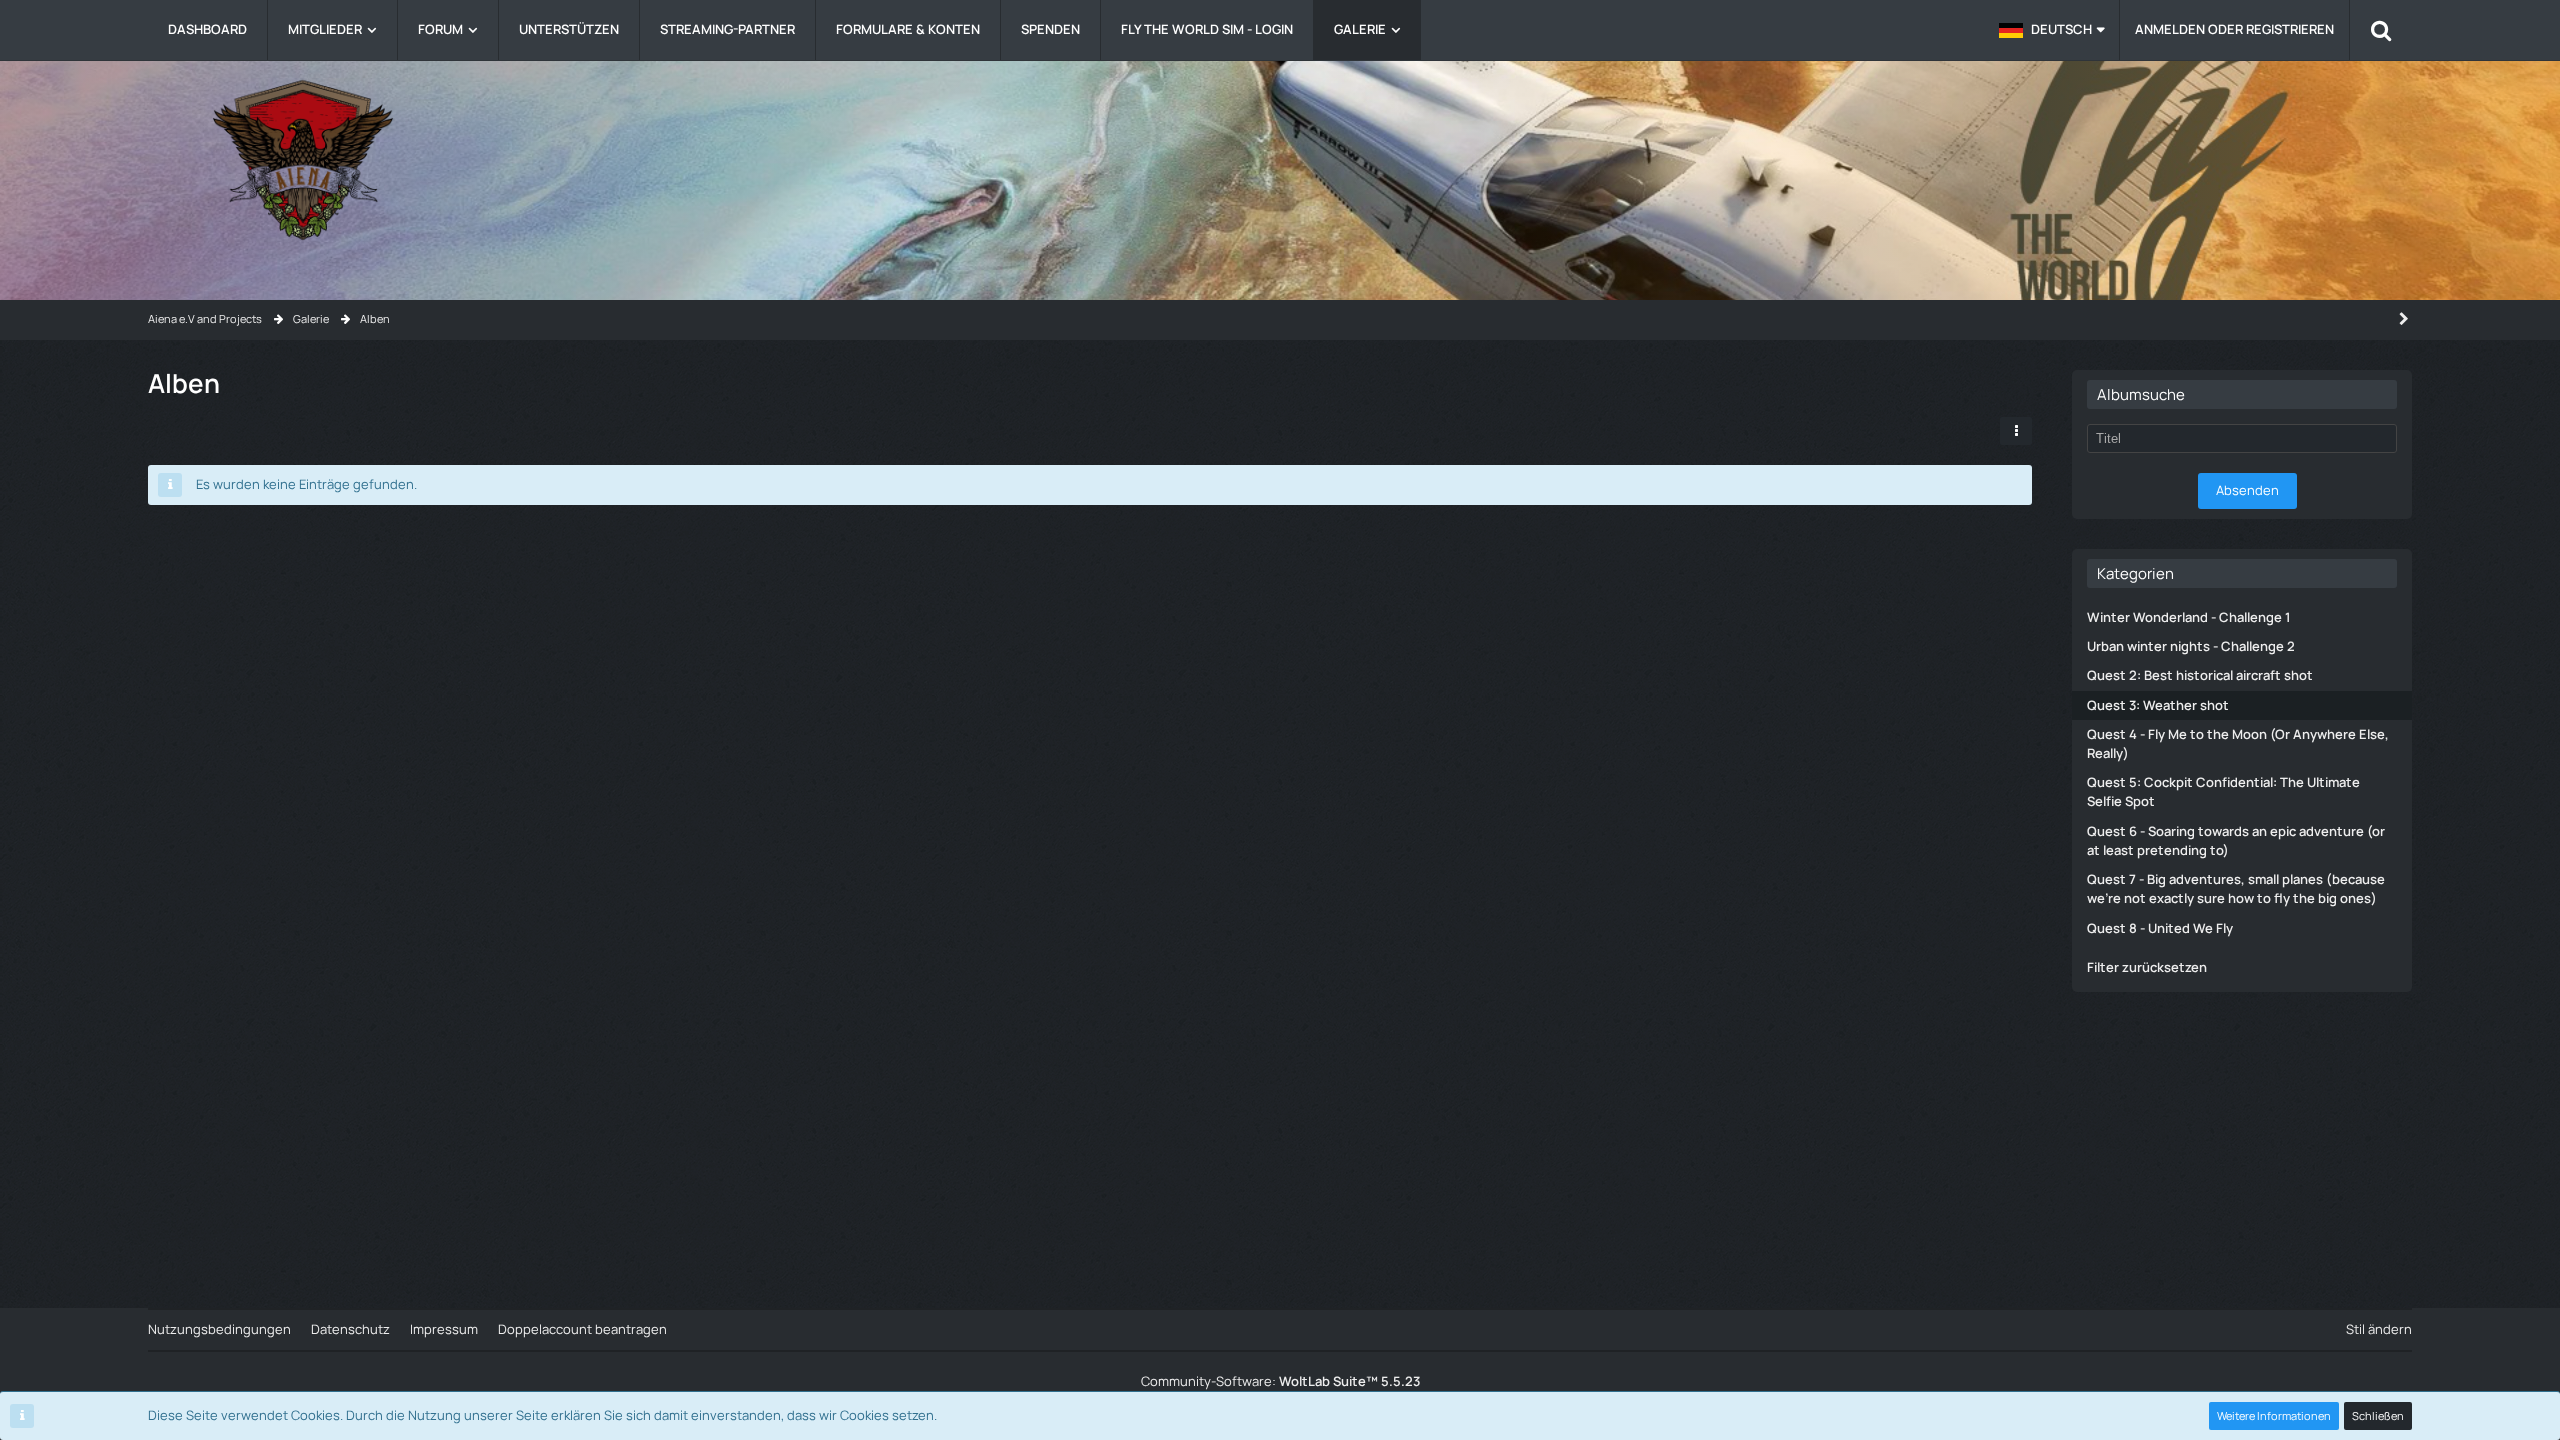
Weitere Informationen (2274, 1415)
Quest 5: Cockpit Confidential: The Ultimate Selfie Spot (2223, 791)
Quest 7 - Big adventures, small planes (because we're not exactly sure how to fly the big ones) (2236, 888)
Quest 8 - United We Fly (2160, 928)
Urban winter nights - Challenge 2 (2191, 646)
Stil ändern (2379, 1329)
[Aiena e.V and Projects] (1280, 159)
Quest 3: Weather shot (2158, 705)
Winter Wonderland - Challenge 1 (2188, 617)
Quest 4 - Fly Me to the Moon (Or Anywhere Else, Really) (2238, 743)
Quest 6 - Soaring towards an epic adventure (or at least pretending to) (2236, 840)
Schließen (2378, 1415)
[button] (2052, 30)
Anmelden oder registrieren (2234, 29)
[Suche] (2381, 30)
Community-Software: (1280, 1381)
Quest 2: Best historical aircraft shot (2200, 675)
